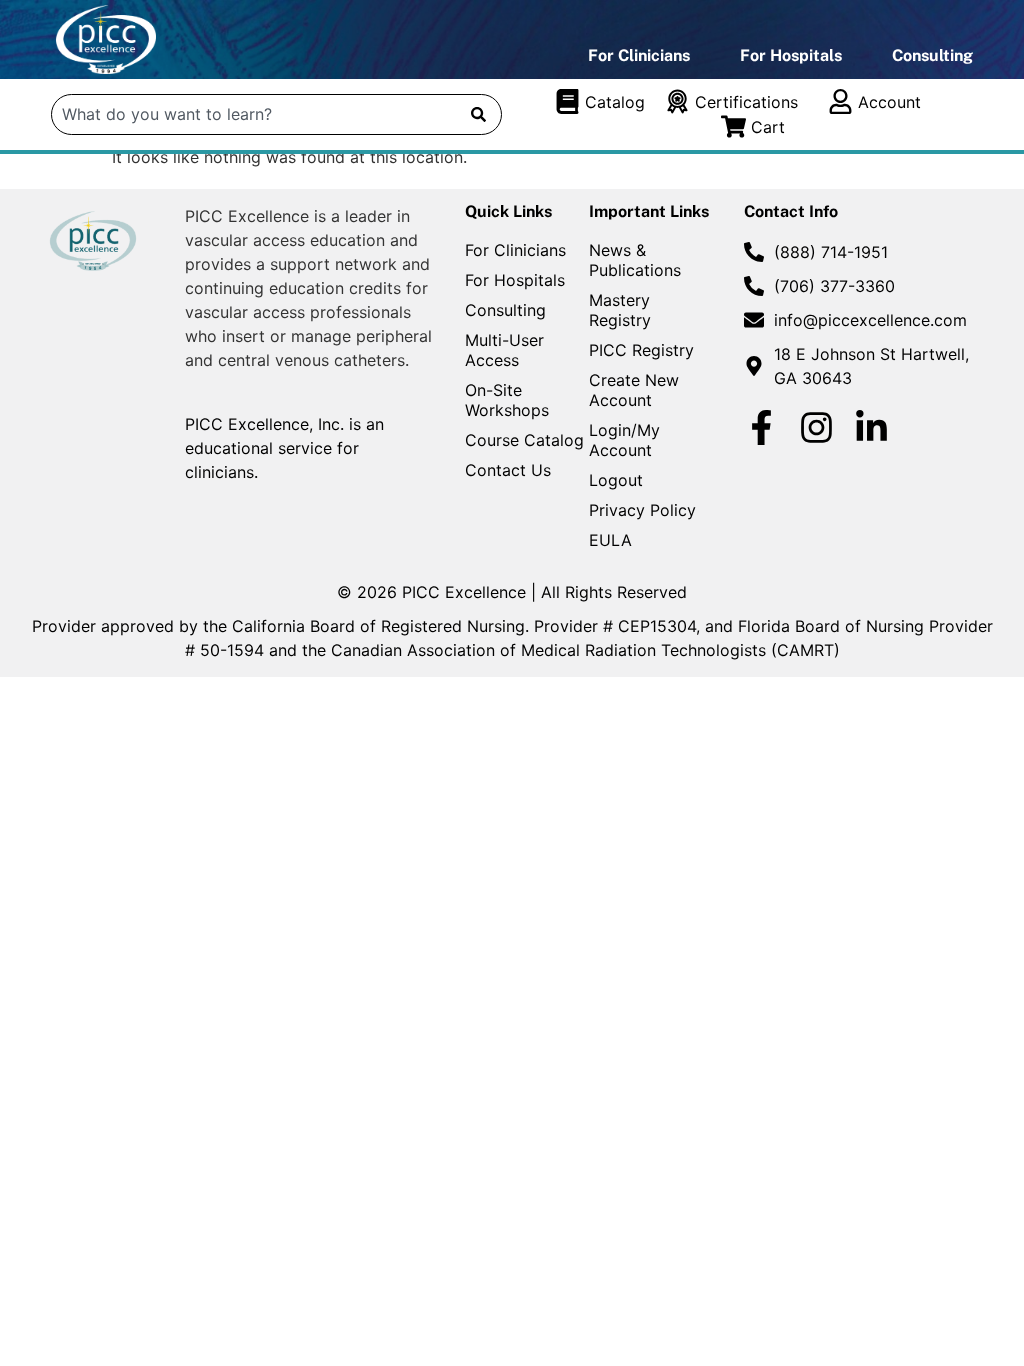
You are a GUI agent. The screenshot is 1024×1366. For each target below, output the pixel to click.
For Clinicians (639, 55)
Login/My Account (624, 440)
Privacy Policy (642, 510)
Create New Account (634, 390)
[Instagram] (816, 427)
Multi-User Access (504, 350)
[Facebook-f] (761, 427)
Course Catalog (524, 440)
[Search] (478, 114)
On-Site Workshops (507, 400)
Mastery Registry (620, 310)
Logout (616, 480)
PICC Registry (641, 350)
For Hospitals (791, 55)
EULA (610, 540)
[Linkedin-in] (871, 427)
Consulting (932, 55)
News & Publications (635, 260)
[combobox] (255, 114)
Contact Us (508, 470)
